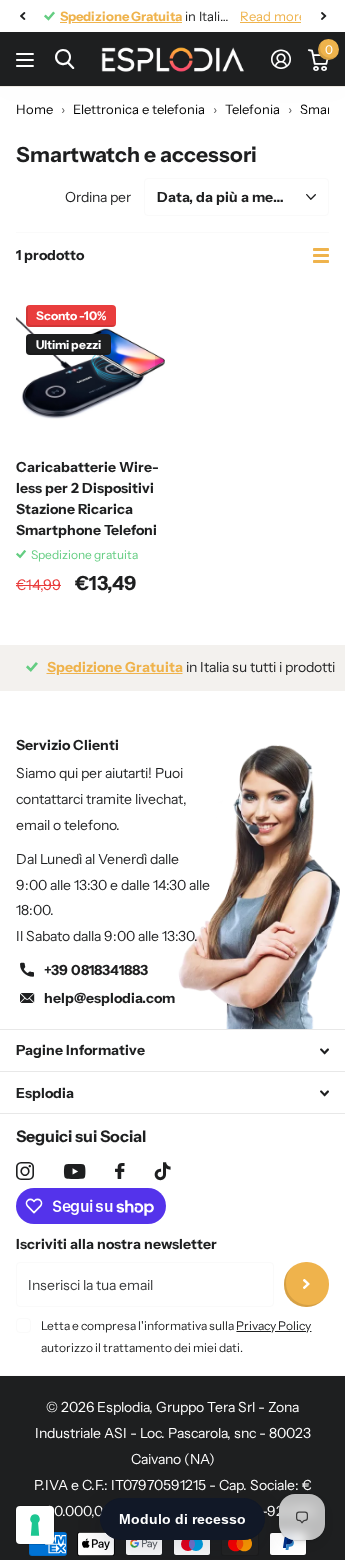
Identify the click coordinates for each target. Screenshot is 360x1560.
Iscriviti (306, 1284)
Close (172, 1050)
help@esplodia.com (109, 998)
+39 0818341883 (96, 970)
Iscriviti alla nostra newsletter (116, 1244)
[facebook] (120, 1171)
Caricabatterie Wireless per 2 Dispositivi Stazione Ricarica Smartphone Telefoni (87, 498)
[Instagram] (25, 1171)
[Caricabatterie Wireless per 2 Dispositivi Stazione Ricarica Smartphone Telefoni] (90, 369)
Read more (258, 16)
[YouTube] (74, 1171)
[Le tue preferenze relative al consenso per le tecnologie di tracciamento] (35, 1525)
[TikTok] (163, 1171)
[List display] (321, 255)
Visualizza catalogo (27, 59)
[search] (64, 59)
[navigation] (22, 16)
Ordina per (98, 197)
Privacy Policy (273, 1325)
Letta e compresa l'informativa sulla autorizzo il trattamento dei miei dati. (176, 1336)
